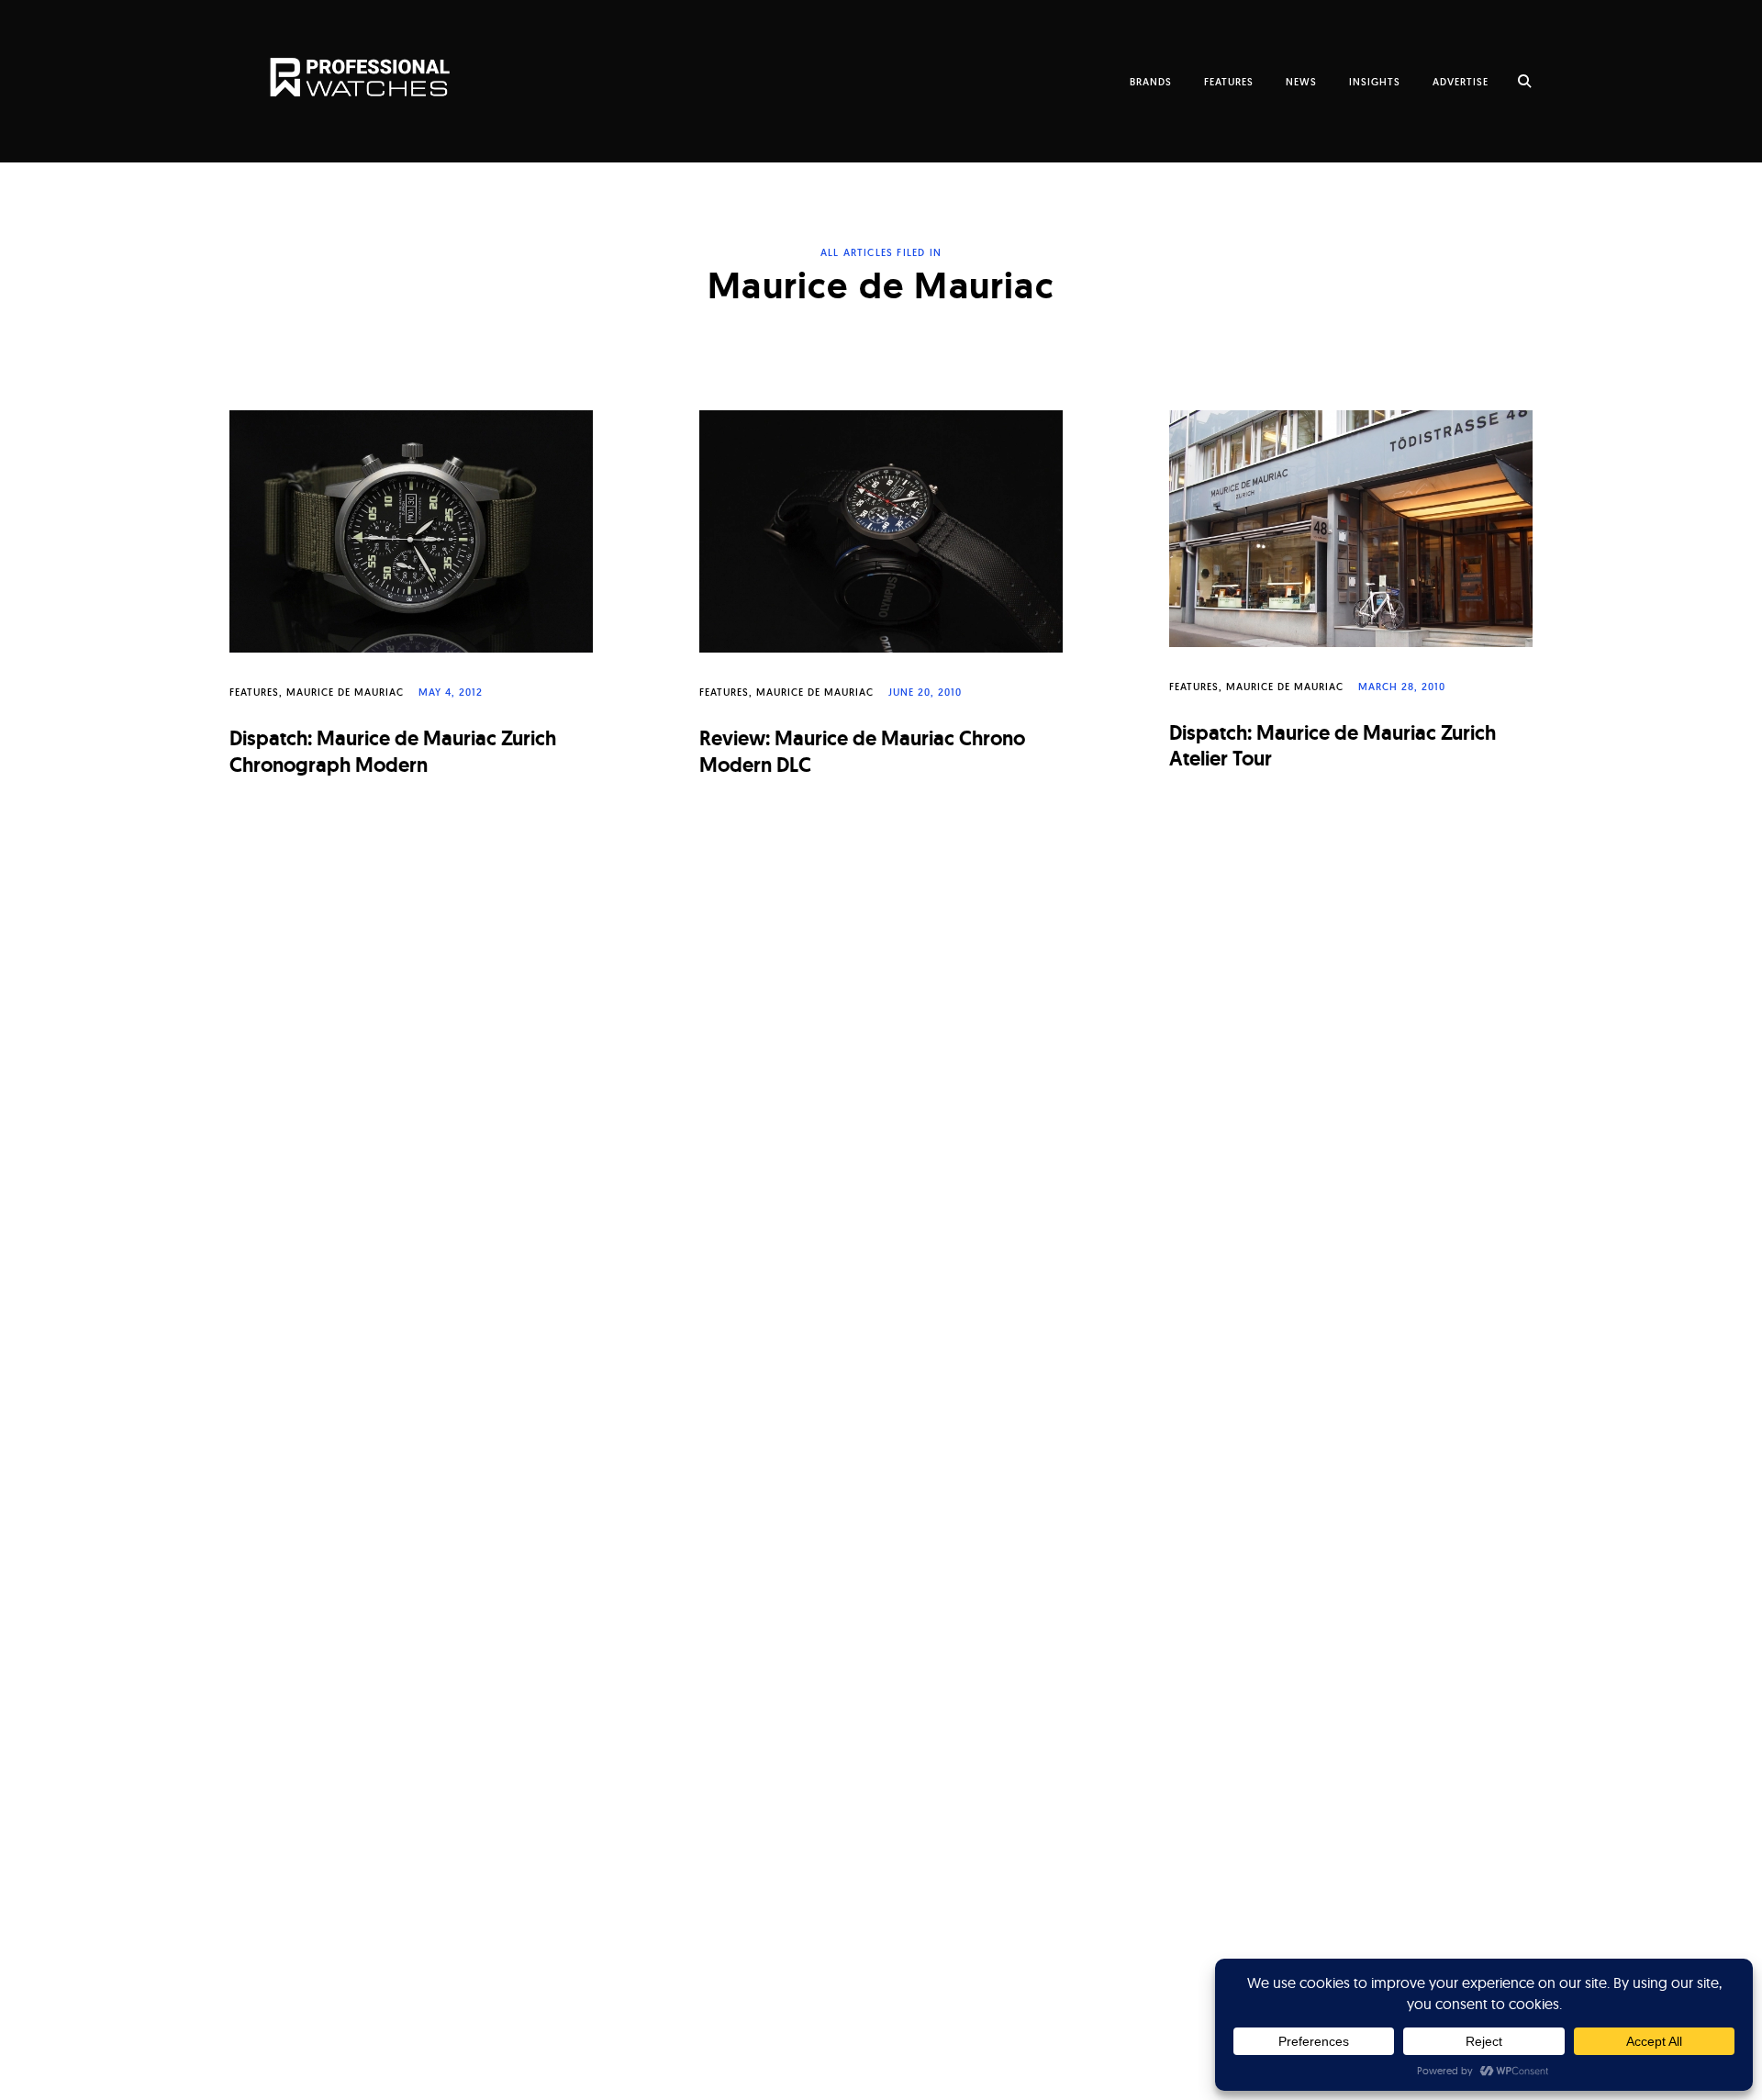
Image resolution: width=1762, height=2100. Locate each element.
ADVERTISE (1461, 82)
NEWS (1301, 82)
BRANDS (1151, 82)
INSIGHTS (1375, 82)
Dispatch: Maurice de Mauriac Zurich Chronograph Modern (393, 752)
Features (254, 692)
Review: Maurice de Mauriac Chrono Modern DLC (862, 752)
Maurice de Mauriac (345, 692)
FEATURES (1229, 82)
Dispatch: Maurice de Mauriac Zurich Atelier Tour (1333, 746)
